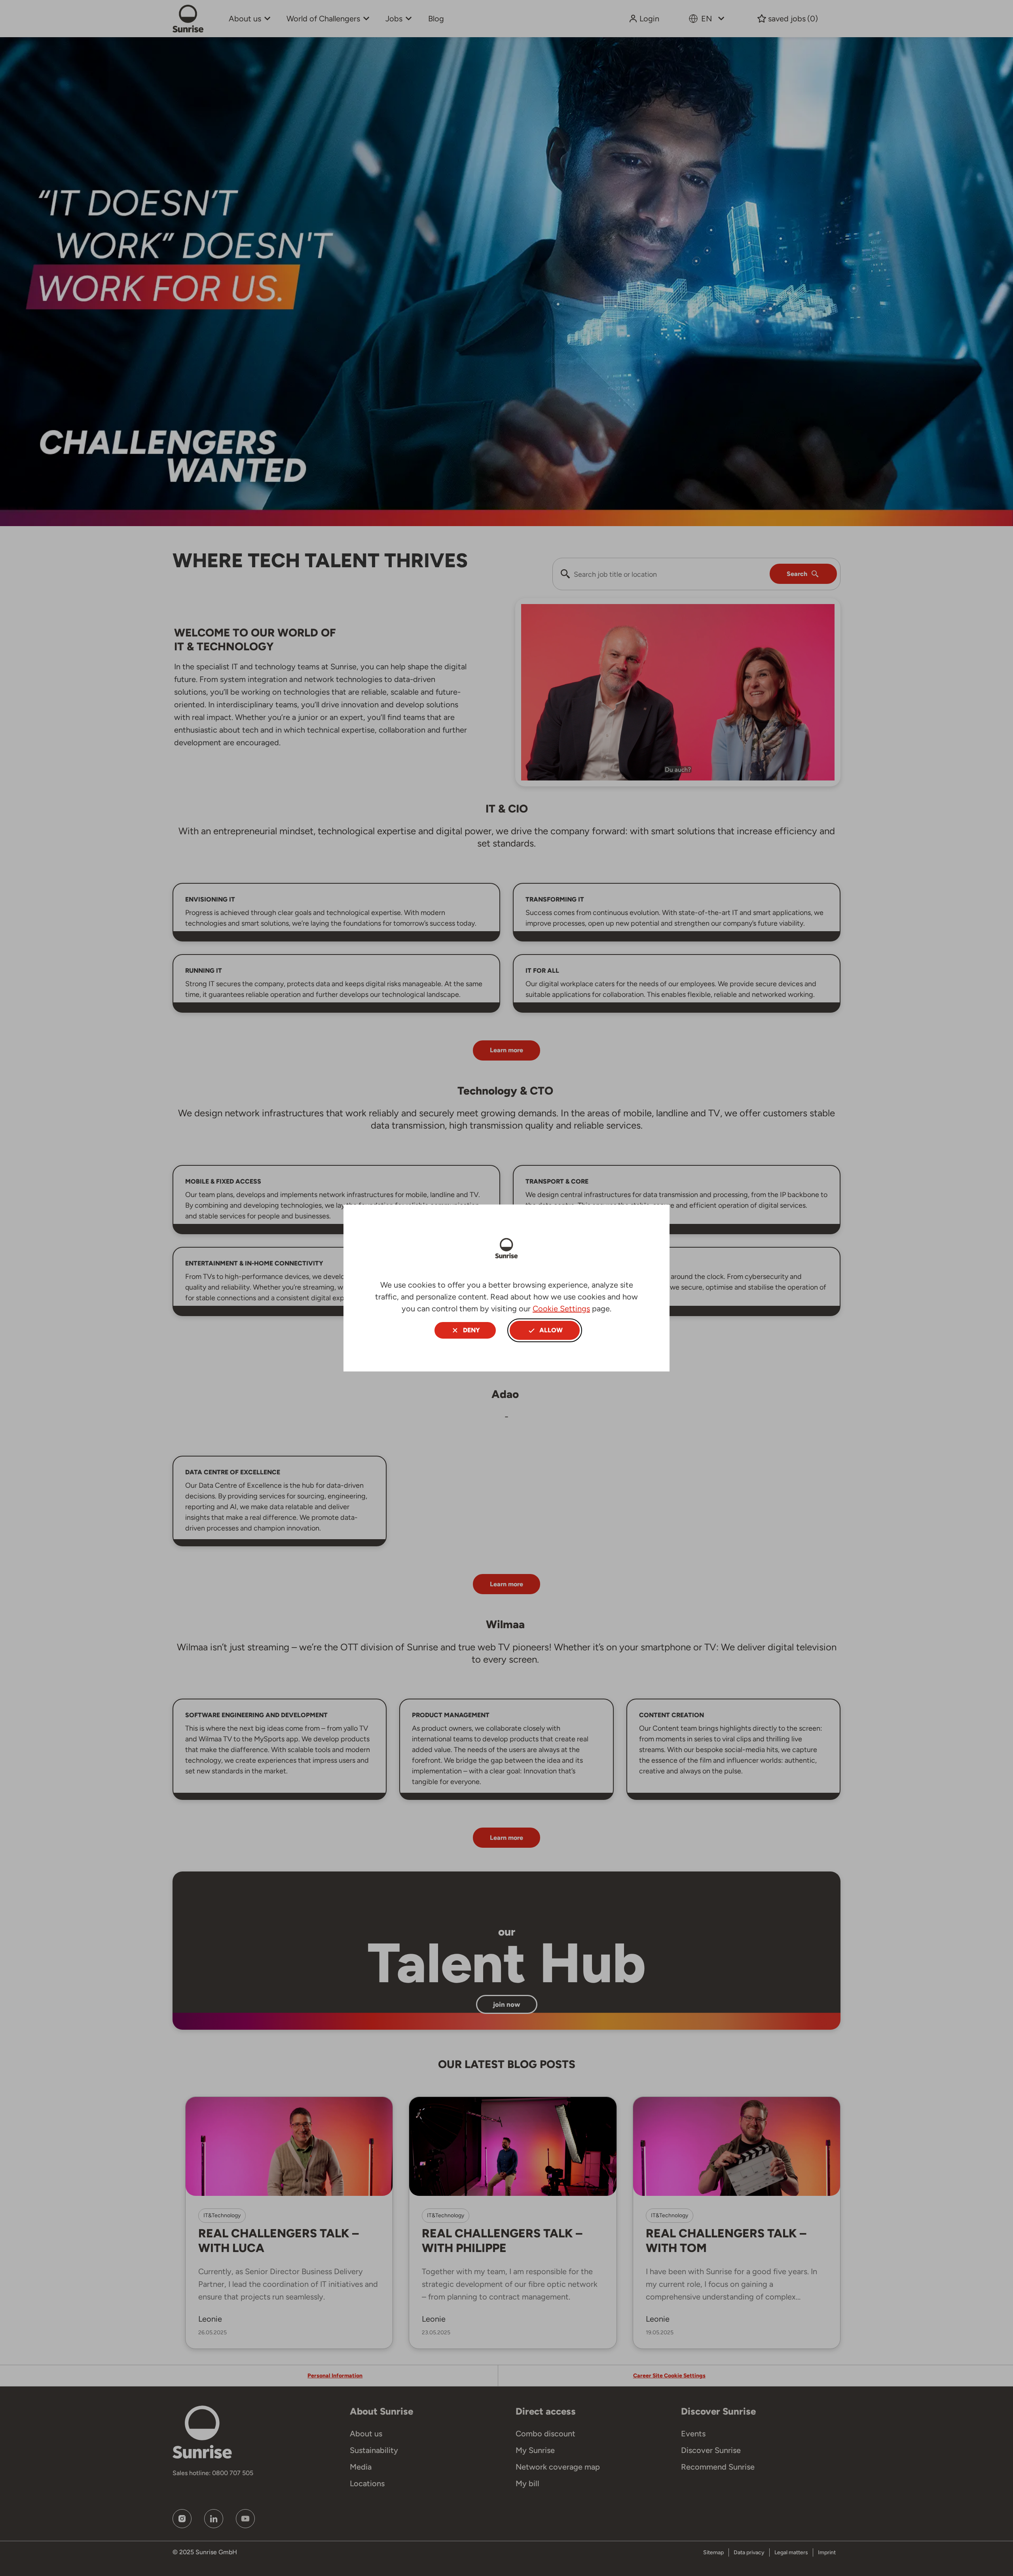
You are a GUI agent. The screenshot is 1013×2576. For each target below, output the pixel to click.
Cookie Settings (561, 1309)
